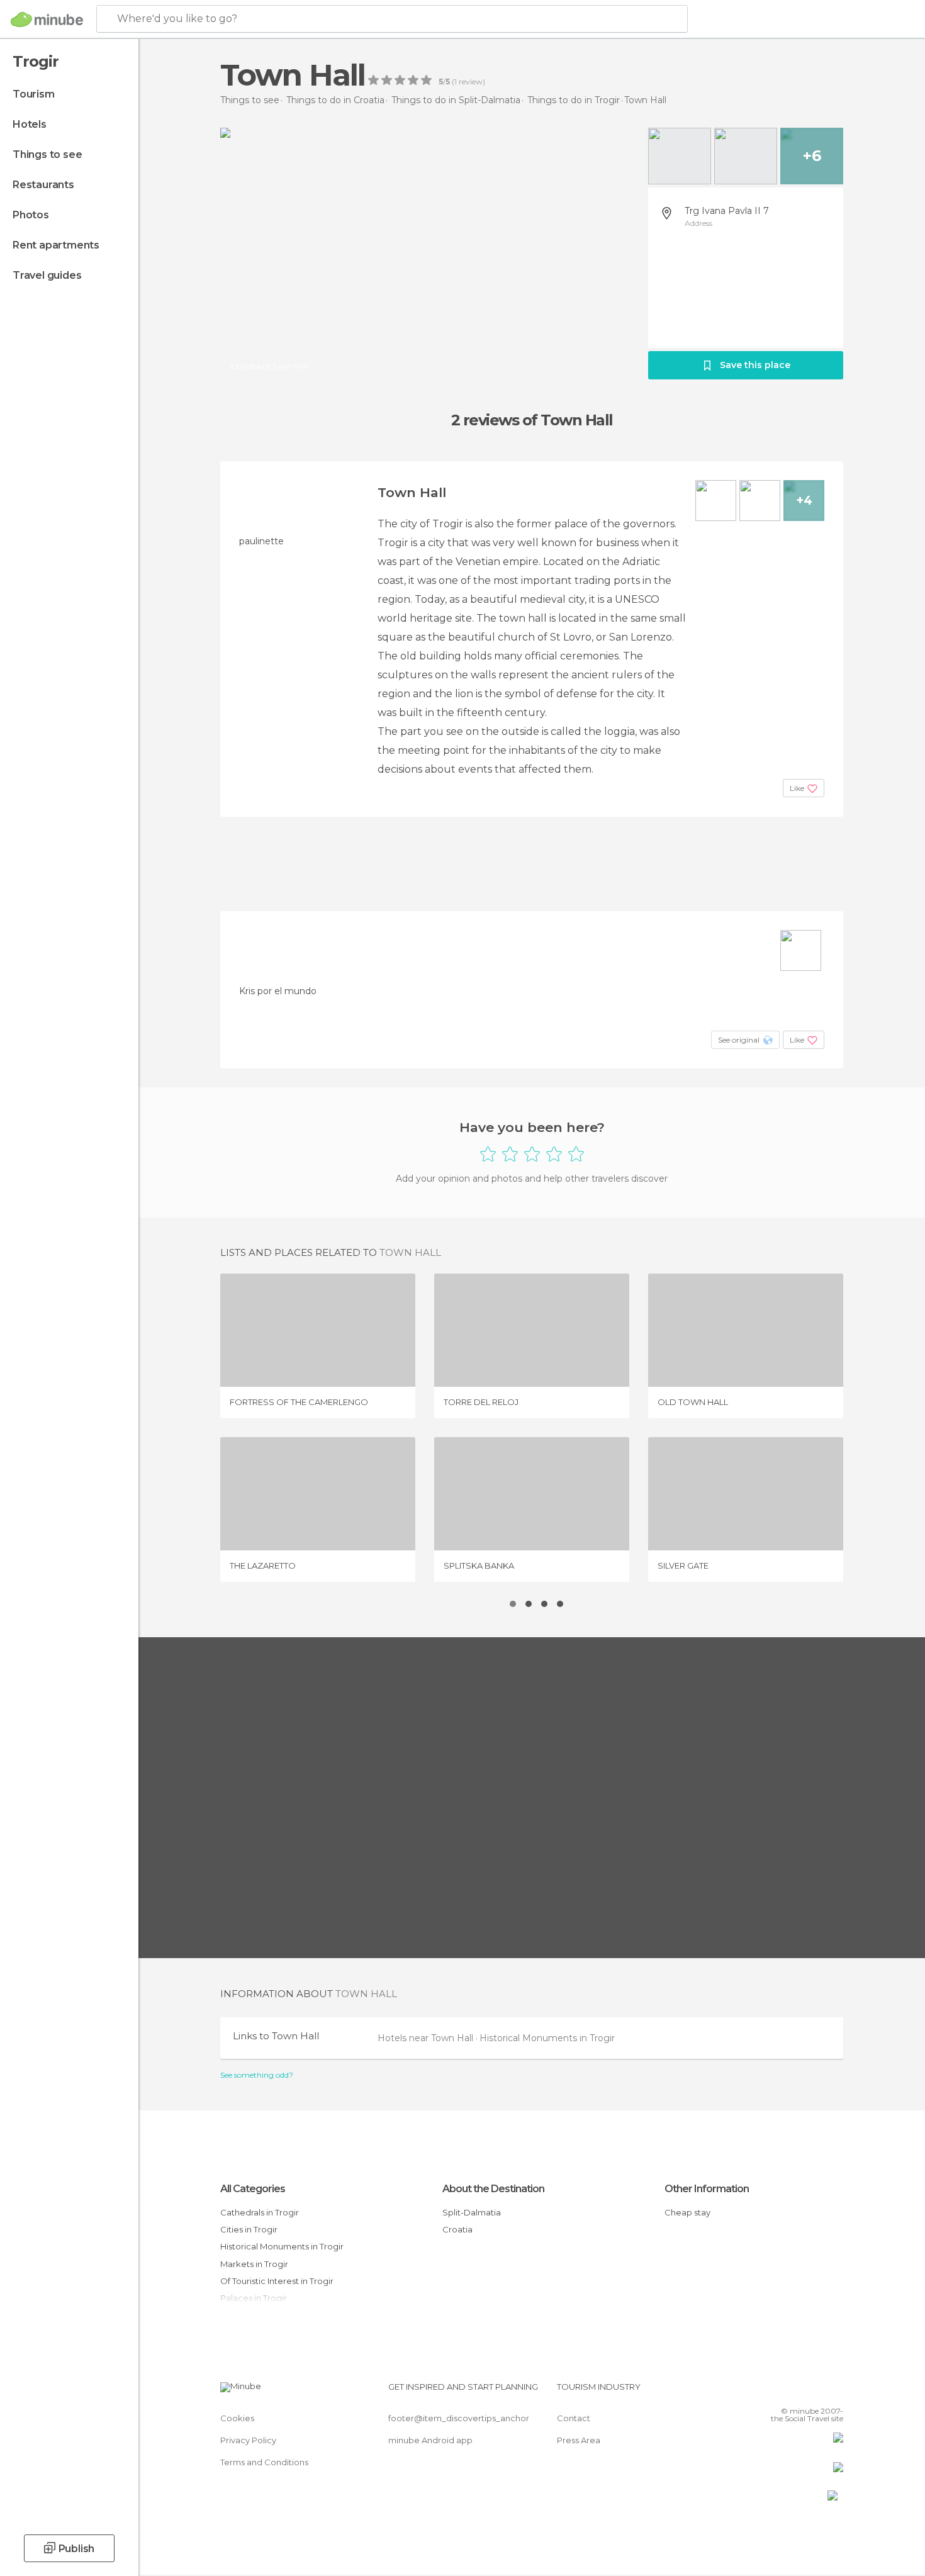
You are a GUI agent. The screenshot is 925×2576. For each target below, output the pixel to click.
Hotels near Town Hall (427, 2038)
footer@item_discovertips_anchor (459, 2418)
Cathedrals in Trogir (260, 2212)
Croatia (457, 2229)
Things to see (47, 154)
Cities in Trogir (249, 2229)
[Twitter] (792, 2392)
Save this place (755, 365)
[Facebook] (771, 2392)
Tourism (34, 94)
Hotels (30, 124)
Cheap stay (687, 2212)
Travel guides (47, 275)
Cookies (237, 2418)
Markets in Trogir (254, 2264)
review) (471, 82)
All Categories (253, 2189)
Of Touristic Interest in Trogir (277, 2281)
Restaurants (43, 185)
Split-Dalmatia (472, 2212)
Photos (31, 215)
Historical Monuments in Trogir (547, 2038)
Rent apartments (56, 245)
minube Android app (430, 2440)
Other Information (707, 2189)
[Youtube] (834, 2392)
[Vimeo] (813, 2392)
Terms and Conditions (264, 2462)
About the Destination (493, 2189)
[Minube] (47, 20)
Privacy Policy (248, 2440)
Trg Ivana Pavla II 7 (727, 211)
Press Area (579, 2440)
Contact (574, 2418)
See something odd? (257, 2075)
